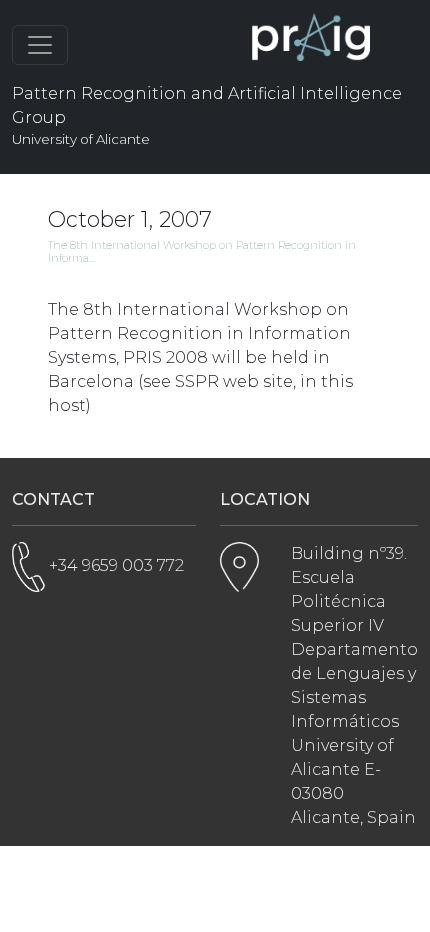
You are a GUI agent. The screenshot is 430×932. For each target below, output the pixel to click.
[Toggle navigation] (40, 45)
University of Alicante (81, 139)
